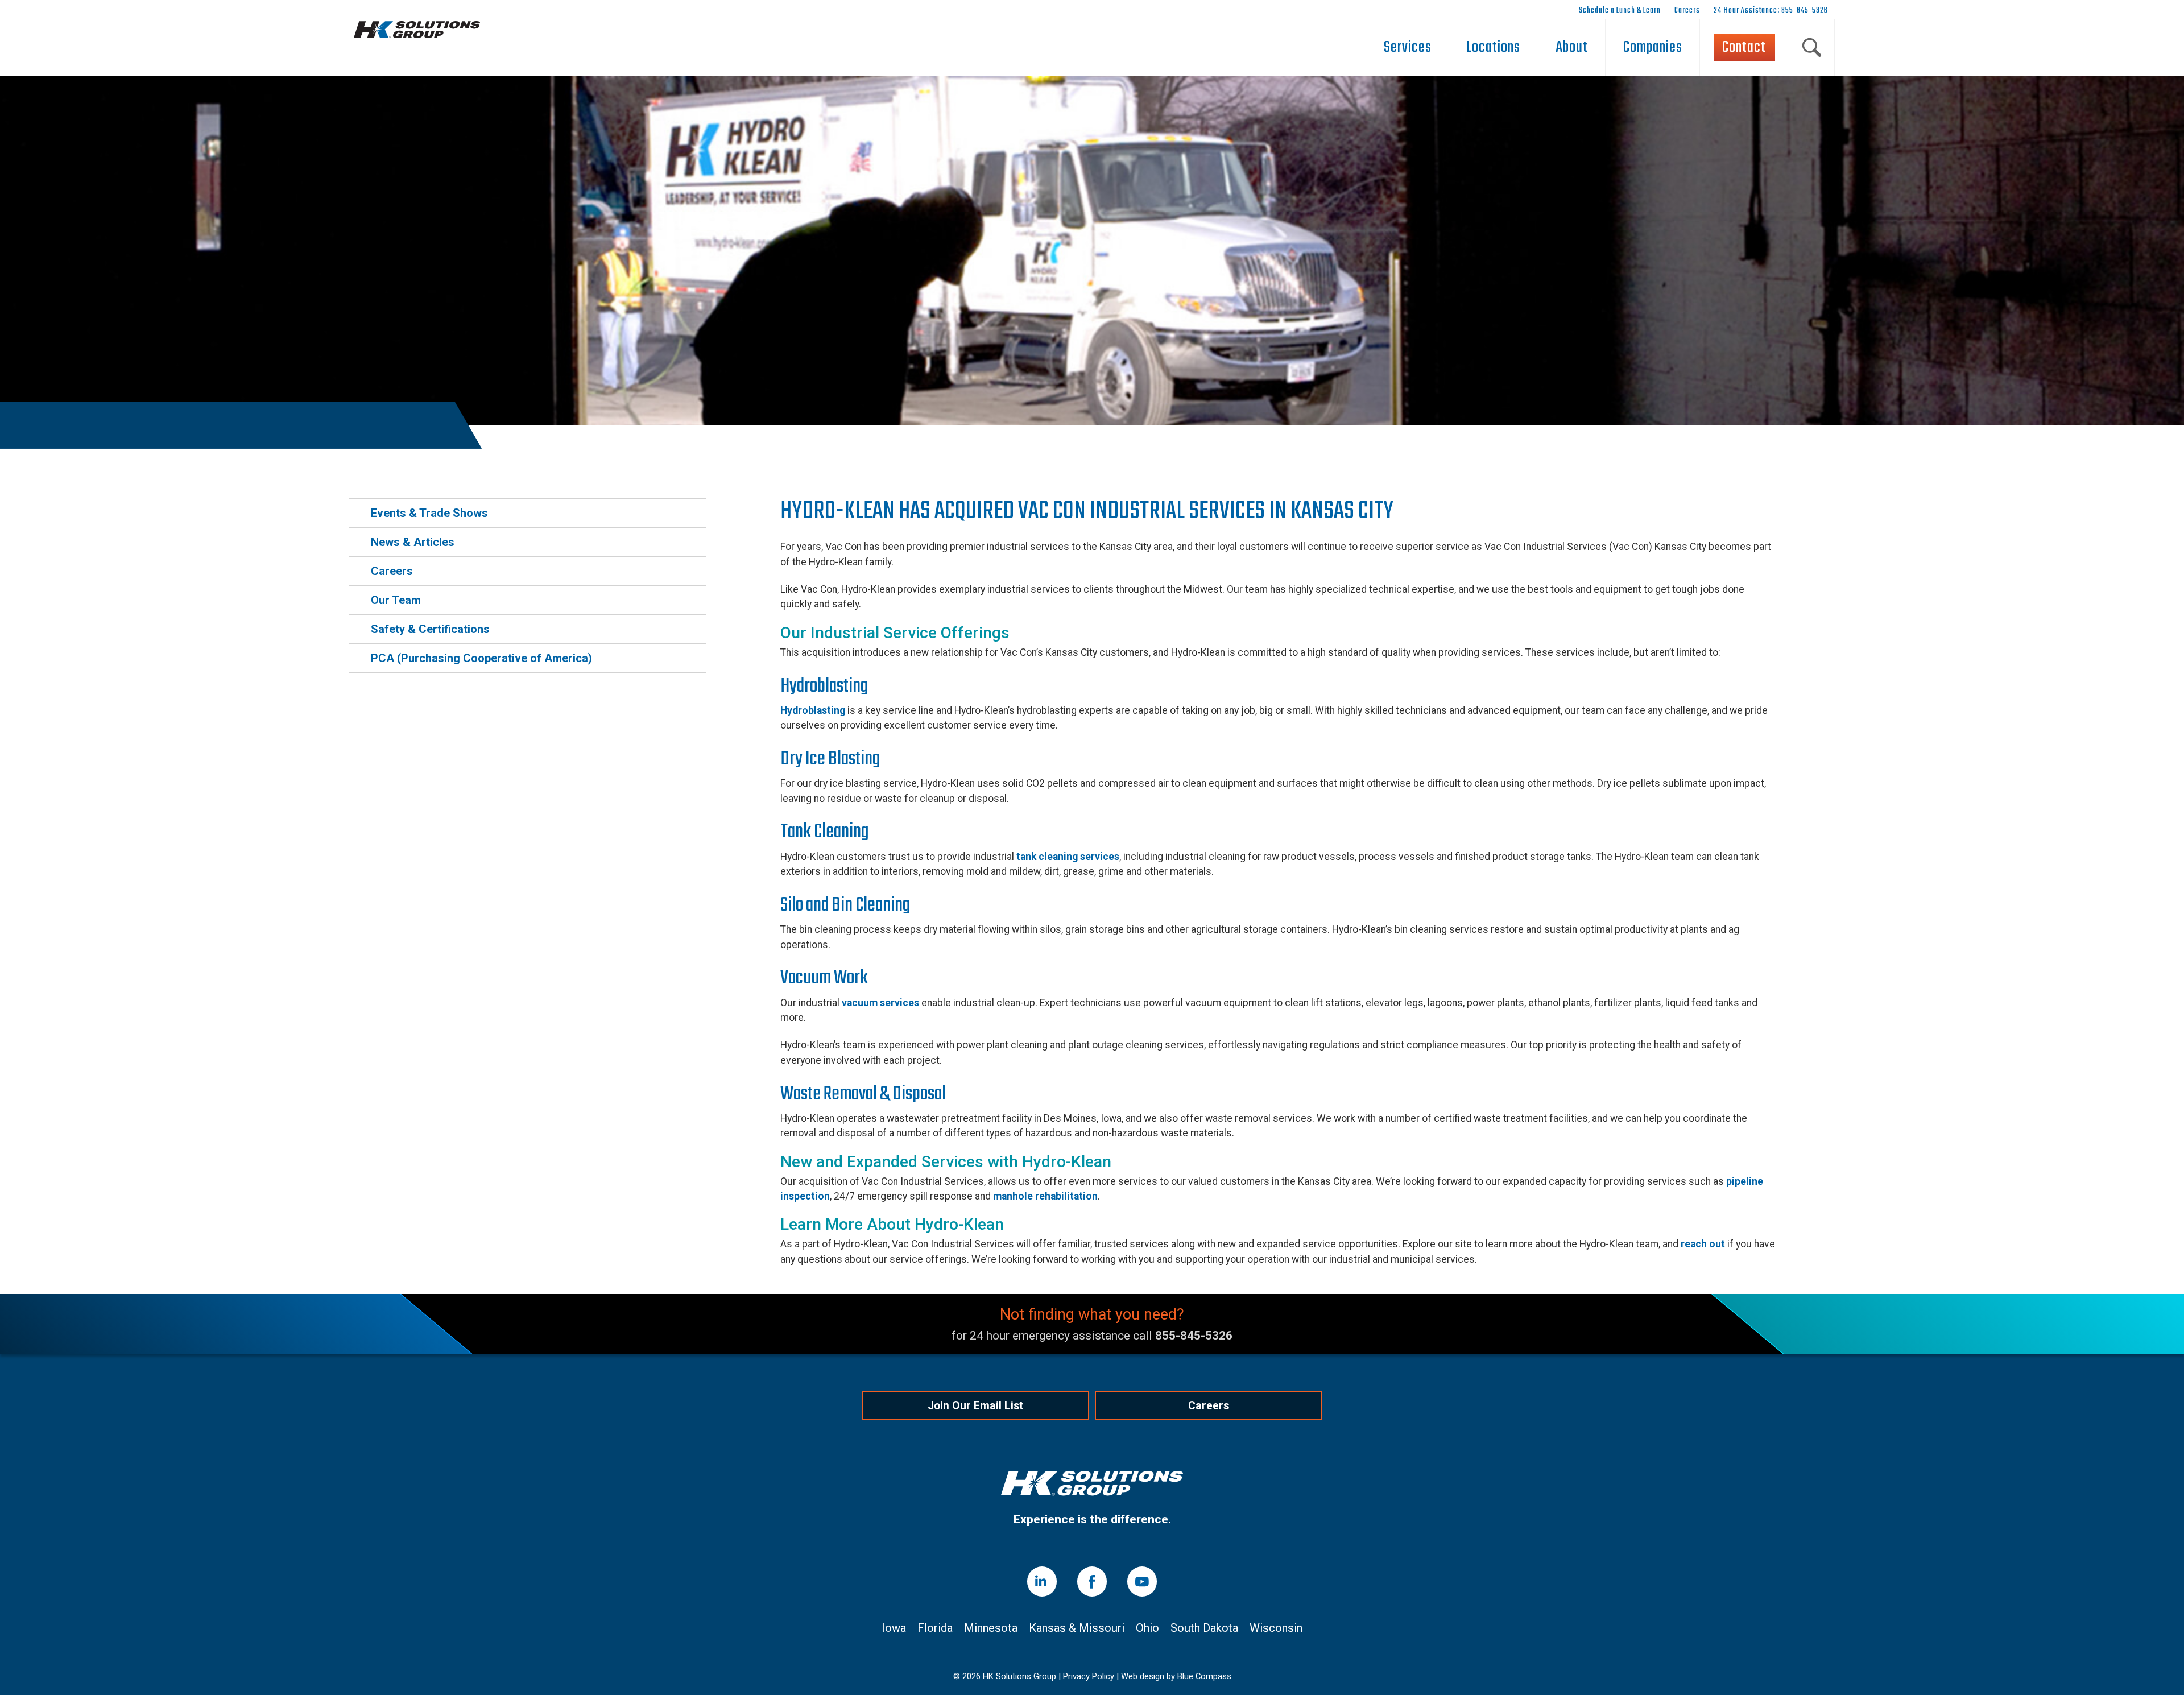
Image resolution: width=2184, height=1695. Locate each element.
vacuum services (880, 1003)
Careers (392, 571)
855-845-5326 (1194, 1336)
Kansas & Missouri (1077, 1628)
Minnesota (991, 1628)
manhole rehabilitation (1045, 1196)
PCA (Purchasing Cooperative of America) (481, 658)
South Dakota (1204, 1628)
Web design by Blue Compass (1176, 1677)
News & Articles (413, 542)
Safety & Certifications (430, 629)
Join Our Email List (975, 1406)
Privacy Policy (1089, 1677)
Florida (935, 1628)
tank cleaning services (1068, 857)
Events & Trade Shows (429, 513)
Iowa (894, 1628)
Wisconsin (1276, 1628)
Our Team (396, 600)
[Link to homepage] (1092, 1485)
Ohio (1147, 1628)
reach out (1703, 1244)
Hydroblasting (813, 710)
